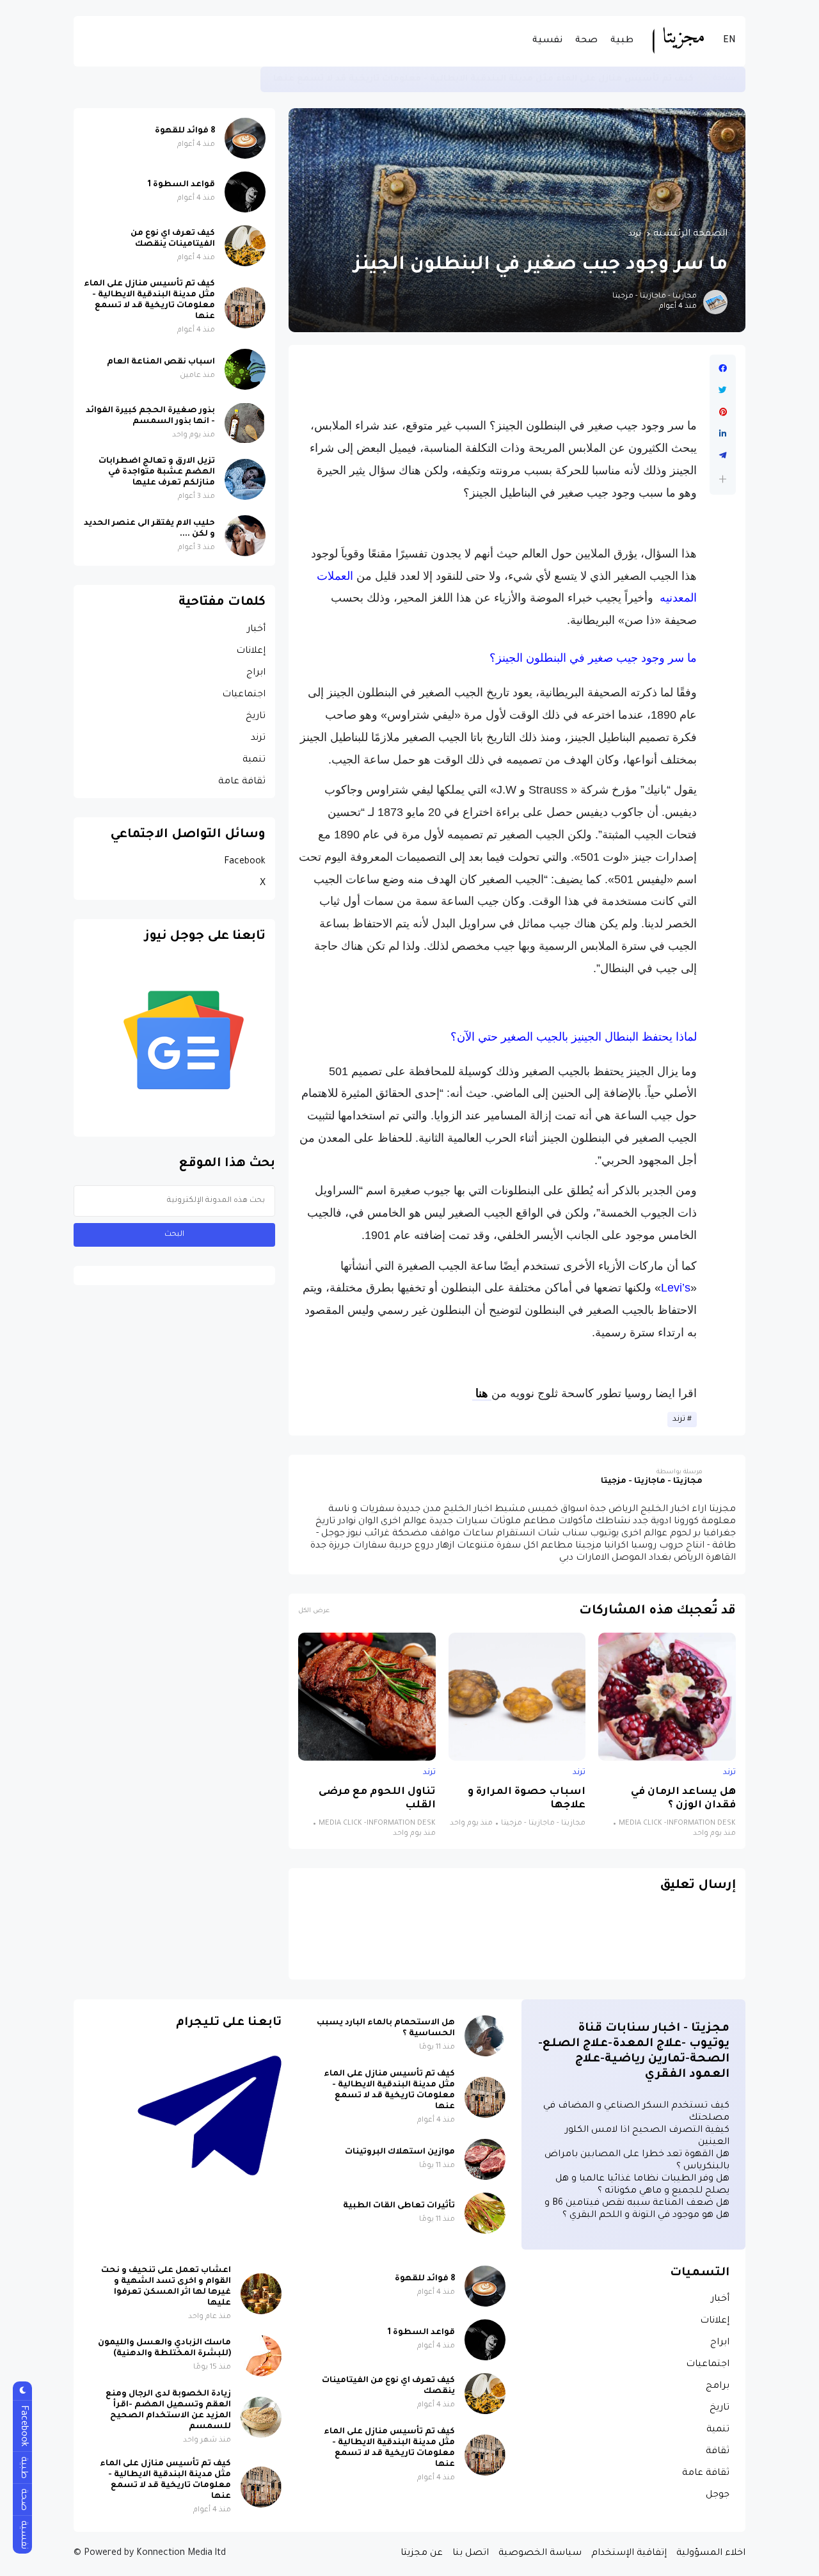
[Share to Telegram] (723, 456)
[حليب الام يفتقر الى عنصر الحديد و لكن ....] (245, 536)
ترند (635, 234)
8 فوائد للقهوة (185, 131)
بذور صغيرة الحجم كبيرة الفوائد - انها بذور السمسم (150, 416)
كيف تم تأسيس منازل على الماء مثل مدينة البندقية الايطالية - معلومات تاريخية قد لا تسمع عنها (483, 79)
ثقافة (718, 2452)
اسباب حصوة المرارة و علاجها (527, 1799)
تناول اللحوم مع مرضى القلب (377, 1799)
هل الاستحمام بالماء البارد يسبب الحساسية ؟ (386, 2028)
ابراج (256, 673)
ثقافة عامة (242, 782)
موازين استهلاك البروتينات (400, 2152)
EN (729, 41)
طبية (622, 41)
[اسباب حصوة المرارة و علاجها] (517, 1697)
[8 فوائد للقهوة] (245, 138)
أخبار (256, 630)
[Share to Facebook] (723, 369)
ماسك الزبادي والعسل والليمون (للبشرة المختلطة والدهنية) (164, 2348)
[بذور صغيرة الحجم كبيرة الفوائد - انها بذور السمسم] (245, 423)
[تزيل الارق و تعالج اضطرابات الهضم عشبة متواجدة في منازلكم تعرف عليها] (245, 479)
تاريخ (256, 717)
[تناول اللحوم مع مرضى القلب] (367, 1697)
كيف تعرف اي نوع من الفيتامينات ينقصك (173, 239)
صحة (586, 41)
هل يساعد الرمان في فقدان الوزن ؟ (683, 1799)
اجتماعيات (244, 695)
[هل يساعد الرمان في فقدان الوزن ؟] (667, 1697)
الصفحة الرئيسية (690, 234)
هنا (482, 1393)
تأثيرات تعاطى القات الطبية (399, 2206)
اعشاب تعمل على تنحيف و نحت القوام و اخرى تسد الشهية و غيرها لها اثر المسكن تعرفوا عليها (166, 2287)
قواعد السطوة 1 (181, 185)
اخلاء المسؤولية (711, 2554)
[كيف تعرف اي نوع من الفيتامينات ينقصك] (245, 246)
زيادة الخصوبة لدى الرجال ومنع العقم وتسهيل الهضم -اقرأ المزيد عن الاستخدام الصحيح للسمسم (168, 2411)
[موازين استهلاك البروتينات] (485, 2159)
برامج (718, 2387)
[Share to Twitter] (723, 390)
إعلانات (251, 652)
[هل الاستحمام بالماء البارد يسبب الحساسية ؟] (485, 2036)
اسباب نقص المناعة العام (161, 362)
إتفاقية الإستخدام (629, 2554)
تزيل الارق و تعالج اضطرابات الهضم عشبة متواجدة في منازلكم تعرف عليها (157, 472)
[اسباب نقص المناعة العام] (245, 369)
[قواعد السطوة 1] (245, 192)
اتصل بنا (471, 2554)
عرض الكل (314, 1611)
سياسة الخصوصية (540, 2554)
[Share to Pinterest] (723, 412)
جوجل (718, 2495)
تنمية (254, 760)
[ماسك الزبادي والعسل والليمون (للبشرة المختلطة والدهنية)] (261, 2356)
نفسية (547, 41)
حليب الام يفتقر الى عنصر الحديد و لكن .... (149, 529)
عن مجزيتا (422, 2554)
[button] (723, 479)
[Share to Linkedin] (723, 434)
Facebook (245, 862)
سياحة (724, 79)
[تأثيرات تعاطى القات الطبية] (485, 2213)
